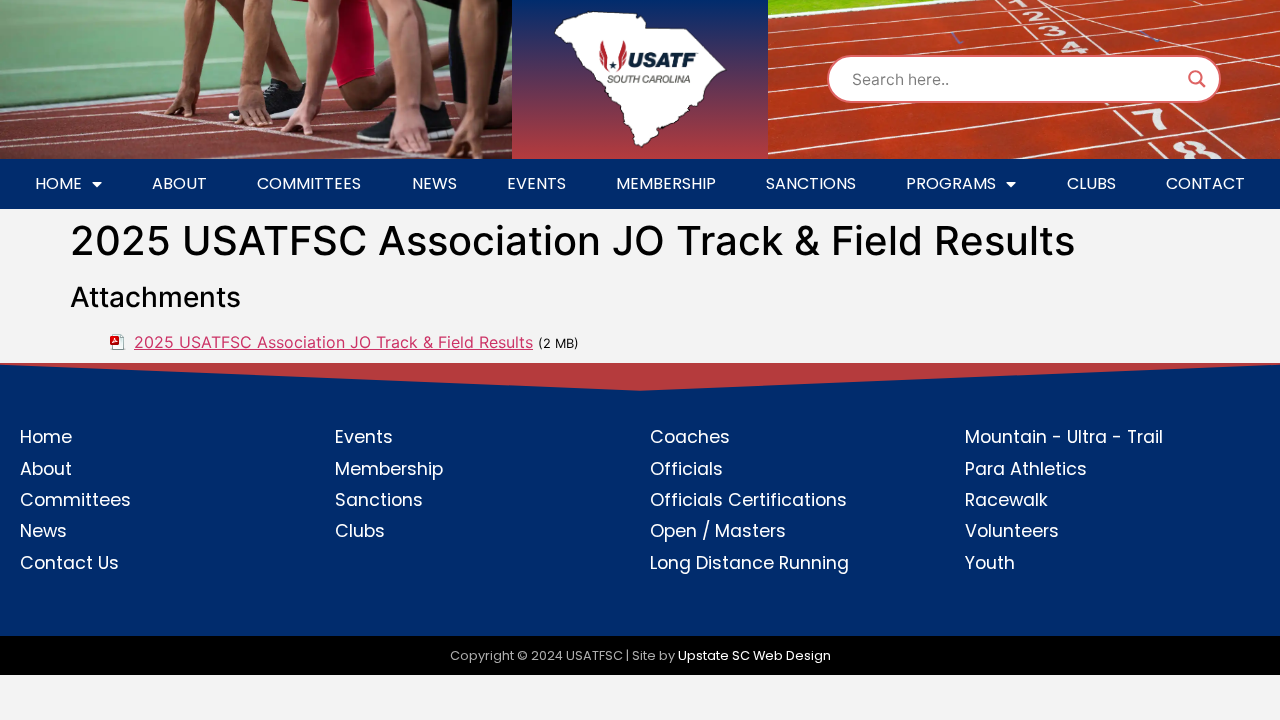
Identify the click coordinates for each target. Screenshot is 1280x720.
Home (58, 183)
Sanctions (811, 183)
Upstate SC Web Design (754, 655)
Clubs (1091, 183)
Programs (951, 183)
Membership (666, 183)
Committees (309, 183)
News (434, 183)
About (179, 183)
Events (536, 183)
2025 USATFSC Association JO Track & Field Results (333, 342)
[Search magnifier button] (1197, 79)
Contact (1205, 183)
